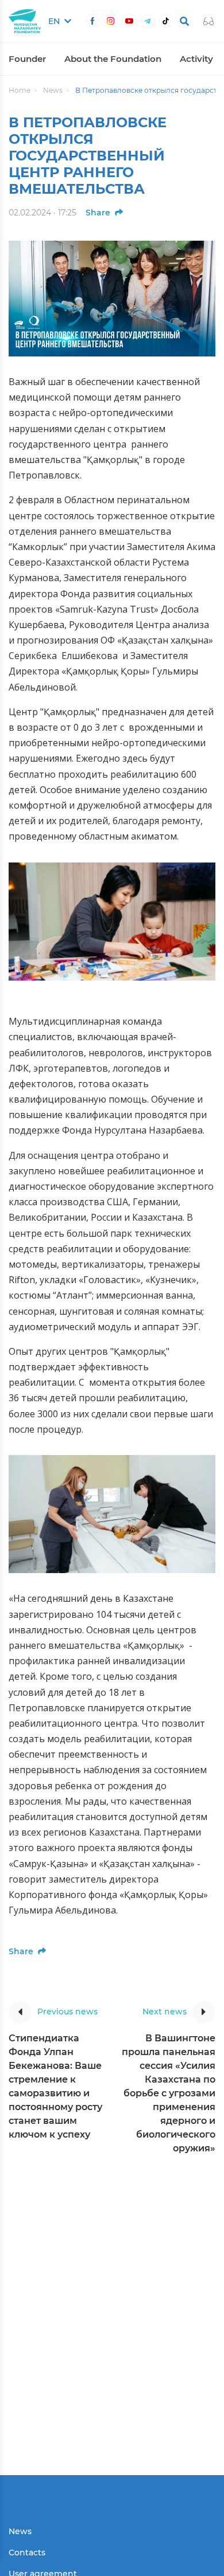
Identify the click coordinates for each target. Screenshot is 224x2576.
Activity (196, 59)
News (53, 90)
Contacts (27, 2553)
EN (55, 21)
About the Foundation (113, 59)
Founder (27, 59)
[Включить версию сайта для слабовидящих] (208, 21)
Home (20, 90)
